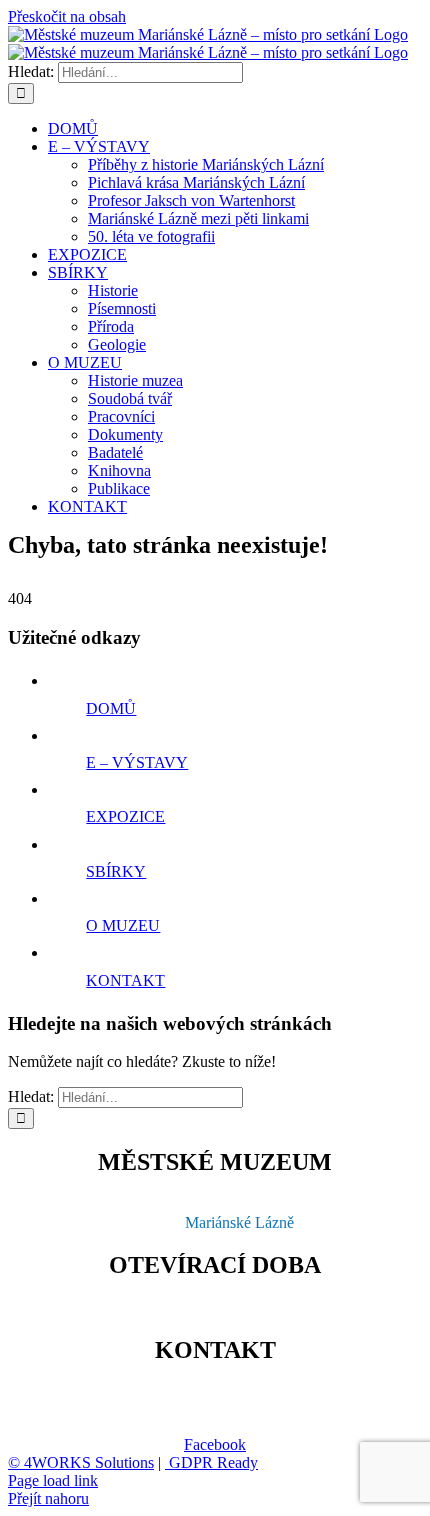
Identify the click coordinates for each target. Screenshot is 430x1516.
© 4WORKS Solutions (81, 1462)
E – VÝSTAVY (137, 762)
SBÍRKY (116, 871)
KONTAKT (125, 980)
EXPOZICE (125, 816)
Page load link (53, 1480)
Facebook (215, 1444)
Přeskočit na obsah (67, 16)
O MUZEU (123, 925)
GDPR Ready (211, 1462)
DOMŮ (111, 708)
